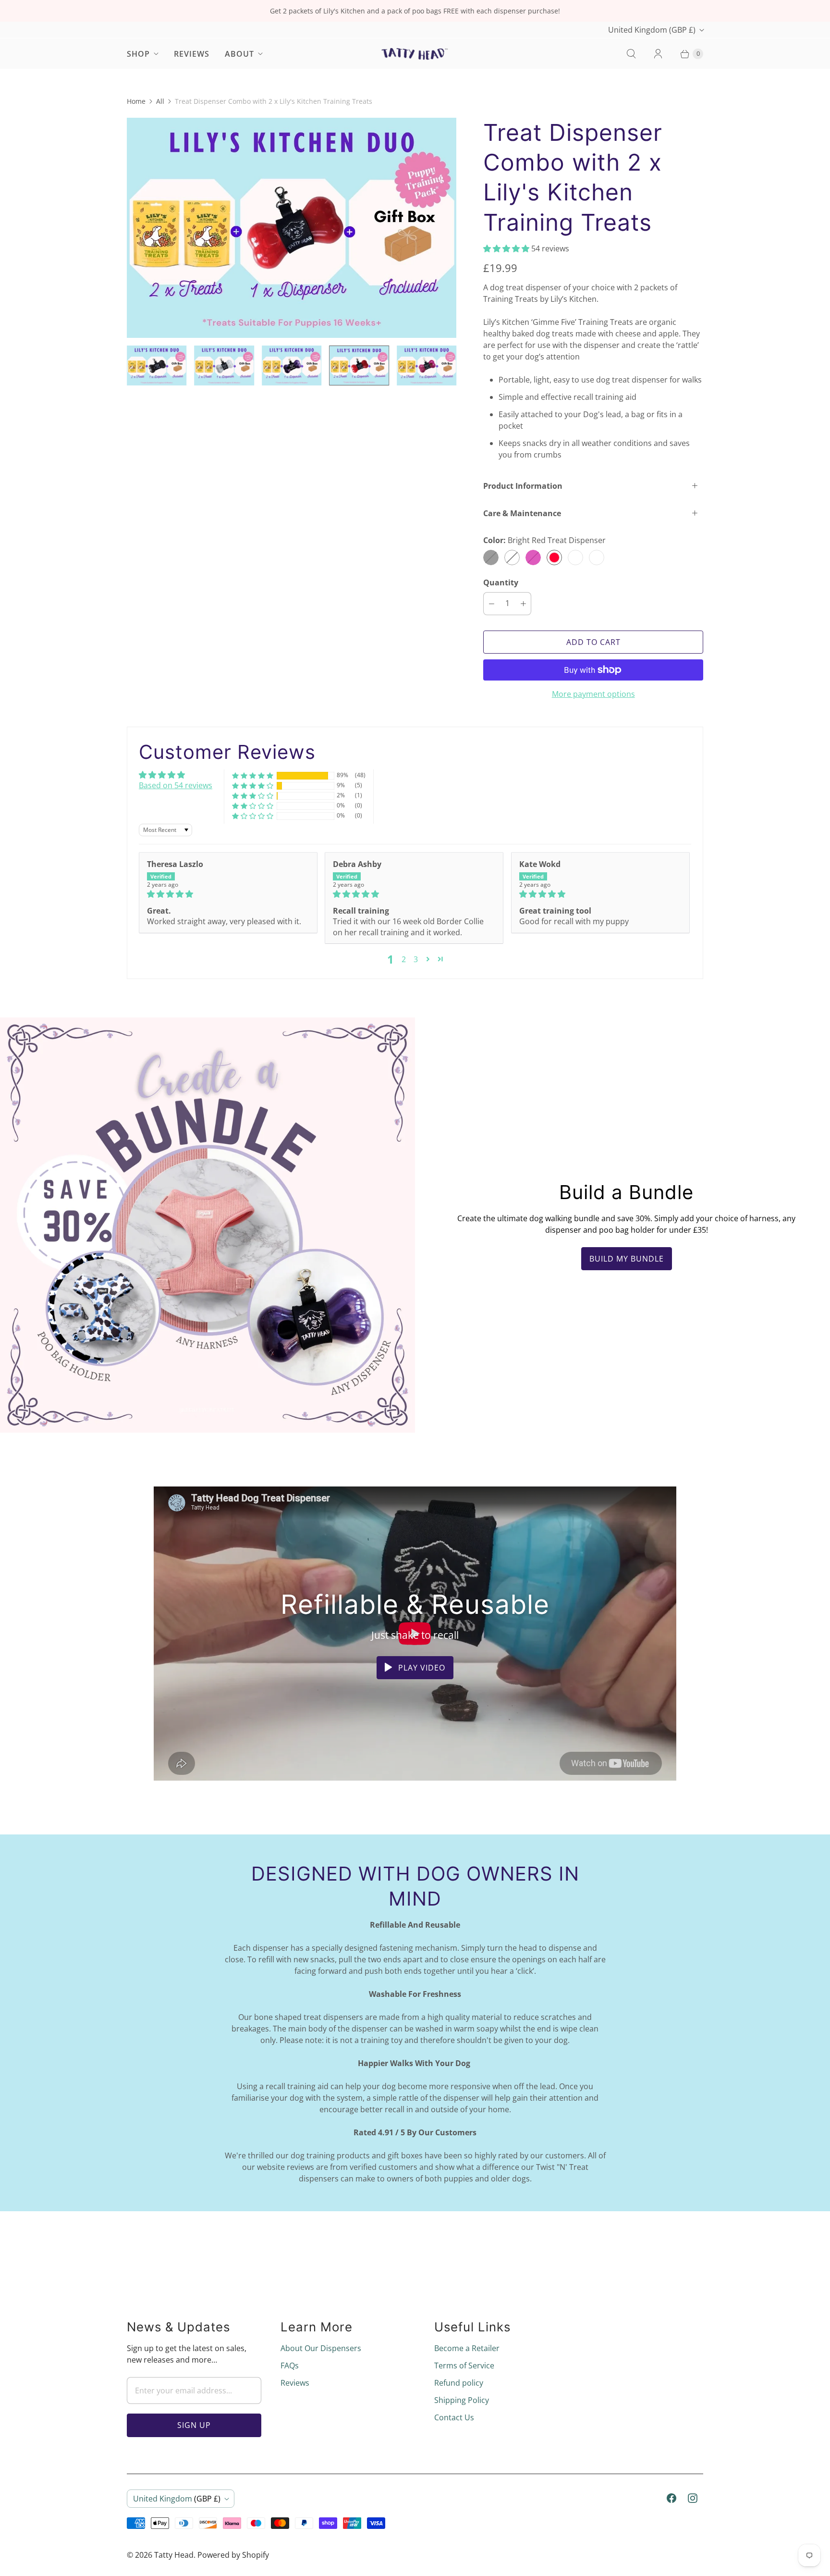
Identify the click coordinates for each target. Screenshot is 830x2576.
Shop (138, 54)
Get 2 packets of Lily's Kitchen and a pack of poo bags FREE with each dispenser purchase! (415, 11)
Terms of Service (464, 2365)
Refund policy (459, 2383)
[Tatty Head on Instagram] (693, 2498)
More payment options (593, 694)
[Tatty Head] (415, 53)
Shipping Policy (462, 2400)
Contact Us (454, 2417)
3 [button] (416, 959)
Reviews (192, 54)
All (160, 101)
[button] (507, 248)
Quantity (501, 582)
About (239, 54)
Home (136, 101)
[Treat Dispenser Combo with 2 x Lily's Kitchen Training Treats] (292, 228)
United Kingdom (652, 30)
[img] (228, 894)
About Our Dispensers (321, 2348)
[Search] (631, 54)
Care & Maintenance (522, 513)
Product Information (523, 486)
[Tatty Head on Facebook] (671, 2498)
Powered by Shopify (233, 2555)
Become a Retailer (467, 2348)
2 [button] (404, 959)
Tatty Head (174, 2555)
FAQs (290, 2365)
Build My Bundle (627, 1259)
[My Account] (658, 54)
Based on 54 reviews (176, 785)
